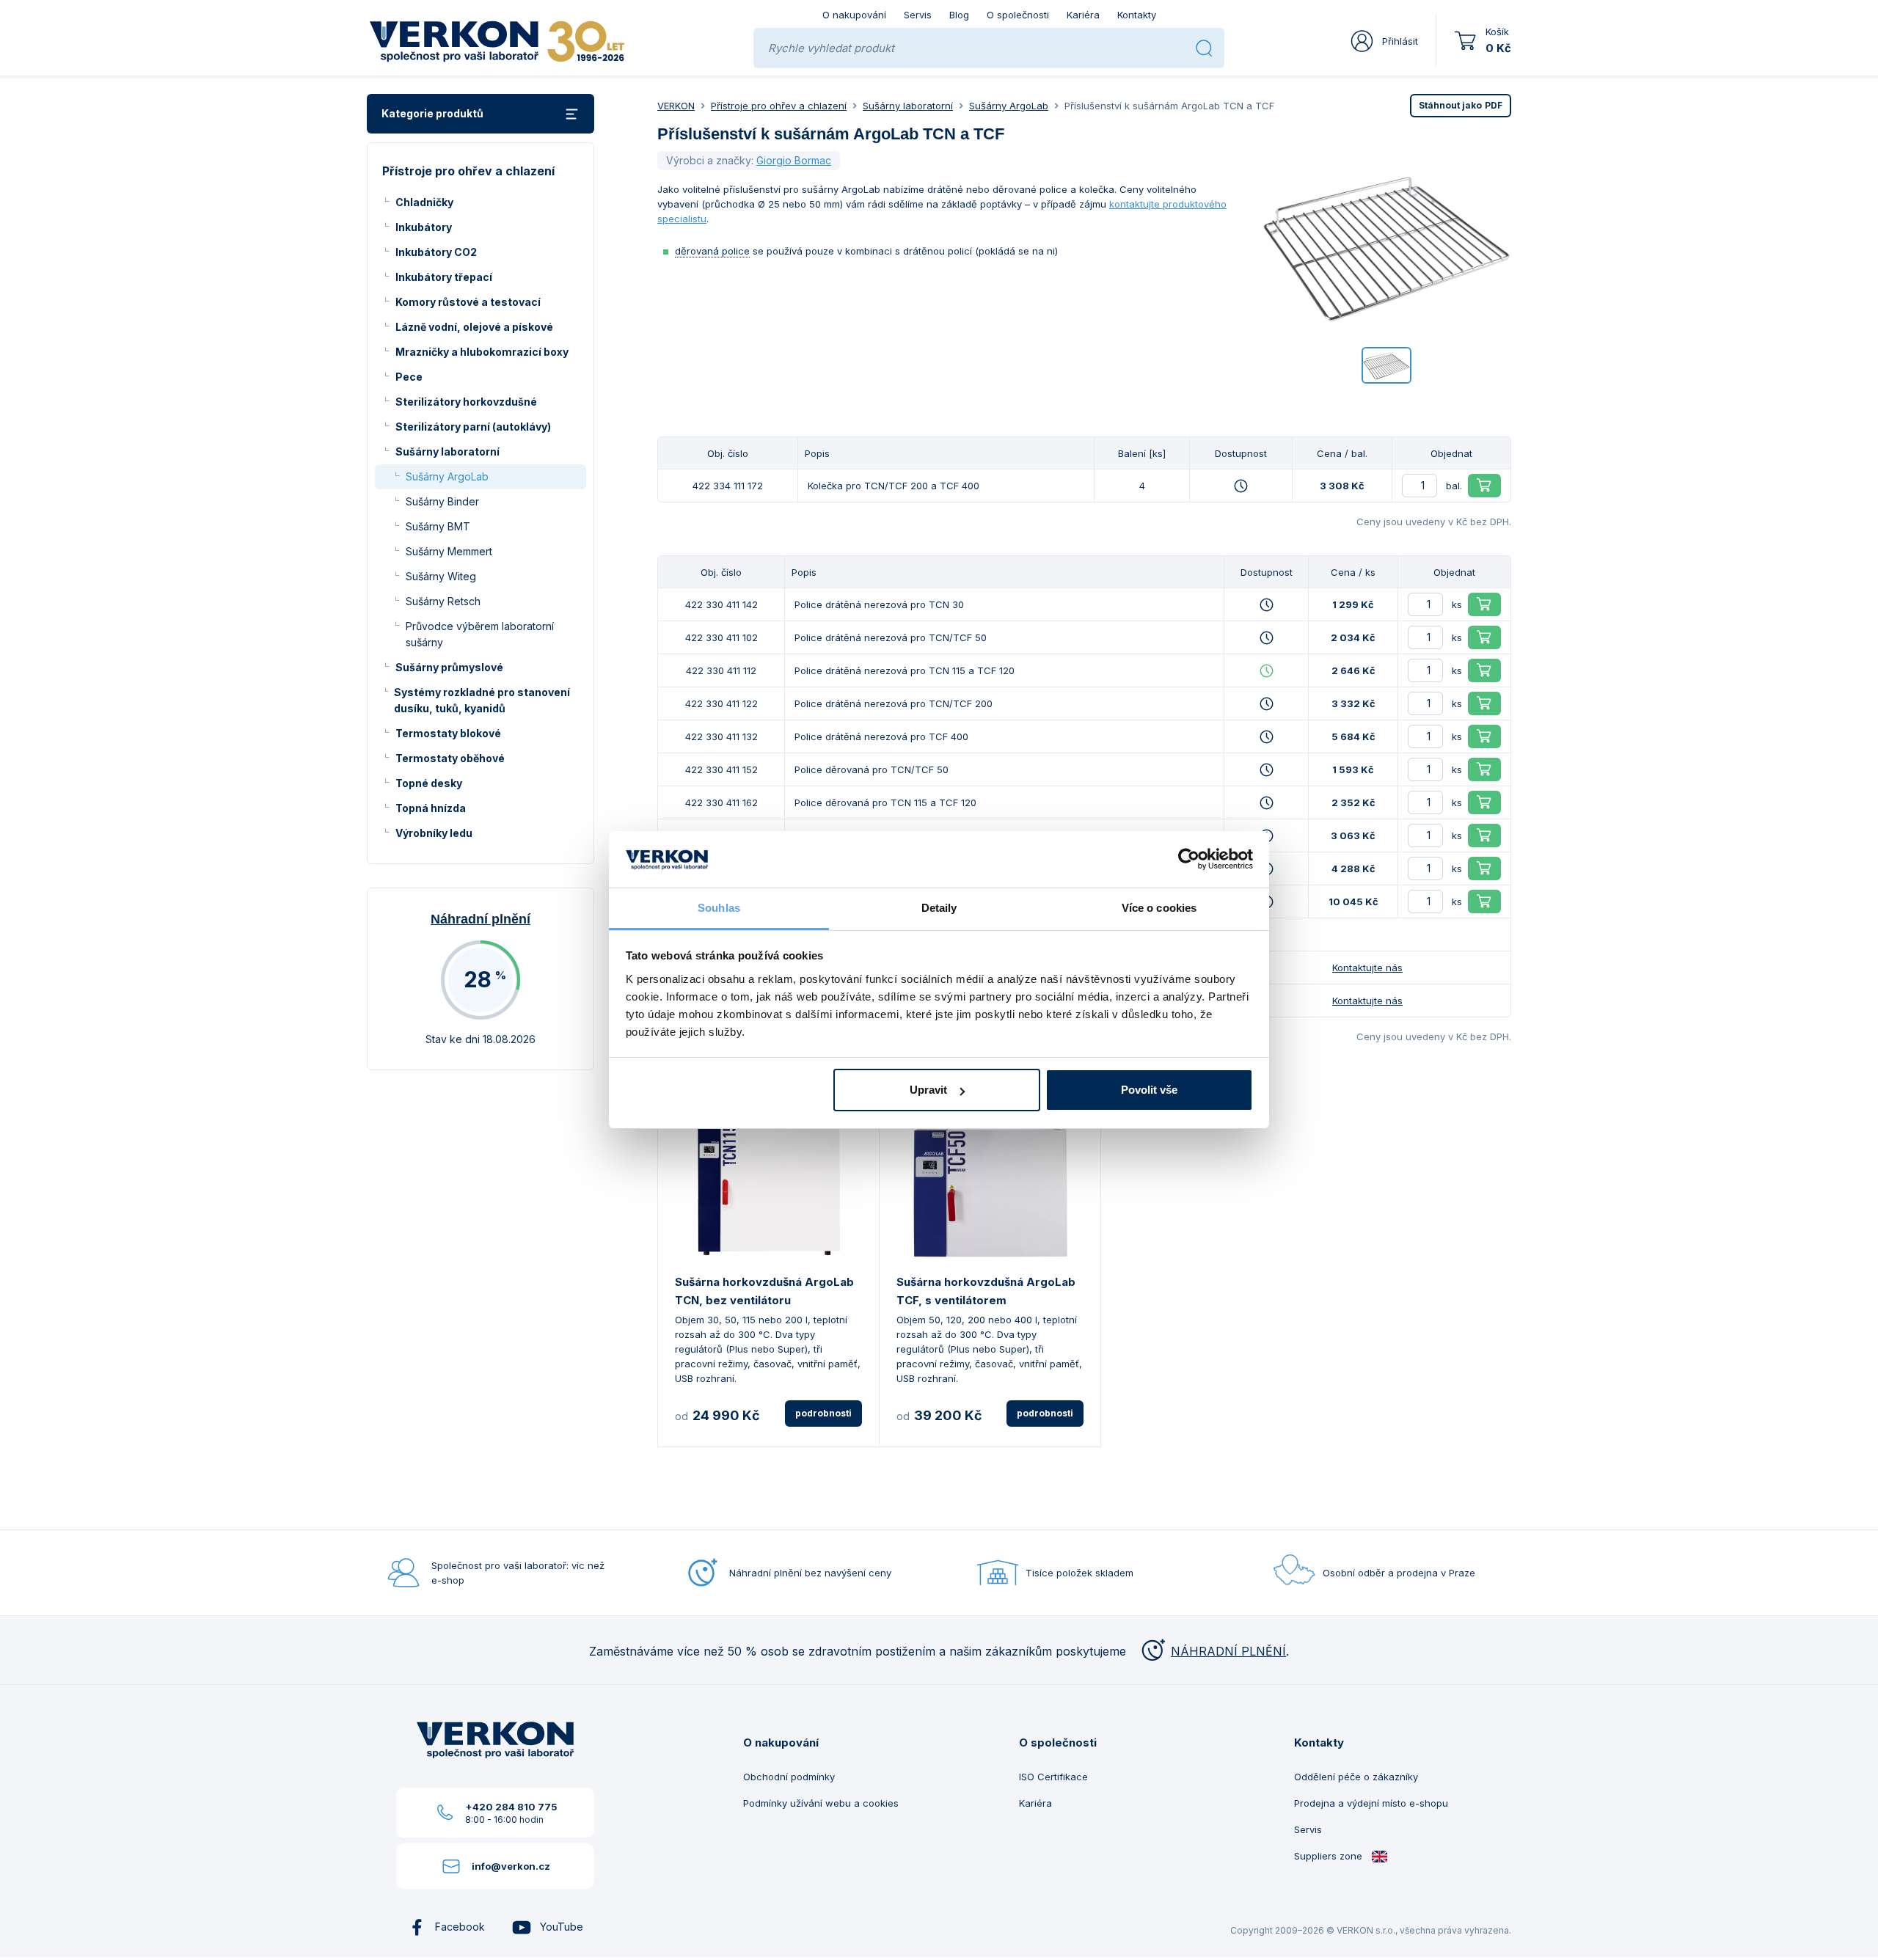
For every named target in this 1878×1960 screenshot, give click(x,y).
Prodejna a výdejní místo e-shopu (1371, 1803)
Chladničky (424, 202)
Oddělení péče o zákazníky (1356, 1777)
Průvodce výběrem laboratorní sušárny (480, 634)
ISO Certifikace (1053, 1777)
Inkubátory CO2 (436, 252)
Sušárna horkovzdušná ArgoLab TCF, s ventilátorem (986, 1291)
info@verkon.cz (511, 1866)
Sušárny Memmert (449, 551)
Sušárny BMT (438, 526)
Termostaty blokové (448, 733)
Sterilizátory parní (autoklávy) (473, 427)
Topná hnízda (431, 808)
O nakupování (854, 15)
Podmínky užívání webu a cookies (821, 1803)
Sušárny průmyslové (449, 667)
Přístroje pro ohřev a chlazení (779, 106)
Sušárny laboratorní (447, 451)
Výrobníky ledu (434, 833)
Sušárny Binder (442, 501)
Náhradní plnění (481, 919)
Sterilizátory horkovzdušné (466, 402)
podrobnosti (823, 1413)
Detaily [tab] (939, 908)
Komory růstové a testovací (468, 302)
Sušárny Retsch (443, 601)
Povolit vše (1149, 1090)
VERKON (676, 106)
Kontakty (1137, 15)
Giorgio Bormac (794, 160)
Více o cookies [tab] (1159, 908)
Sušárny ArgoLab (447, 476)
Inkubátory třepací (444, 277)
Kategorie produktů (432, 113)
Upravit (928, 1090)
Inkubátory (424, 227)
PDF (1461, 105)
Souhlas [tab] (719, 908)
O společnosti (1018, 15)
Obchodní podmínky (789, 1777)
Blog (959, 15)
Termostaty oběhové (450, 758)
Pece (409, 377)
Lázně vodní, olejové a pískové (474, 327)
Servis (918, 15)
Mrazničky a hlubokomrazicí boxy (482, 352)
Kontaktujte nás (1367, 968)
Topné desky (429, 783)
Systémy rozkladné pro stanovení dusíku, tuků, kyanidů (482, 700)
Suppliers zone (1330, 1856)
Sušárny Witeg (441, 576)
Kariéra (1083, 15)
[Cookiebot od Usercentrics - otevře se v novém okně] (1189, 860)
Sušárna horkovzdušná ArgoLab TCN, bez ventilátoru (764, 1291)
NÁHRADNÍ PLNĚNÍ (1228, 1651)
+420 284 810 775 (511, 1807)
